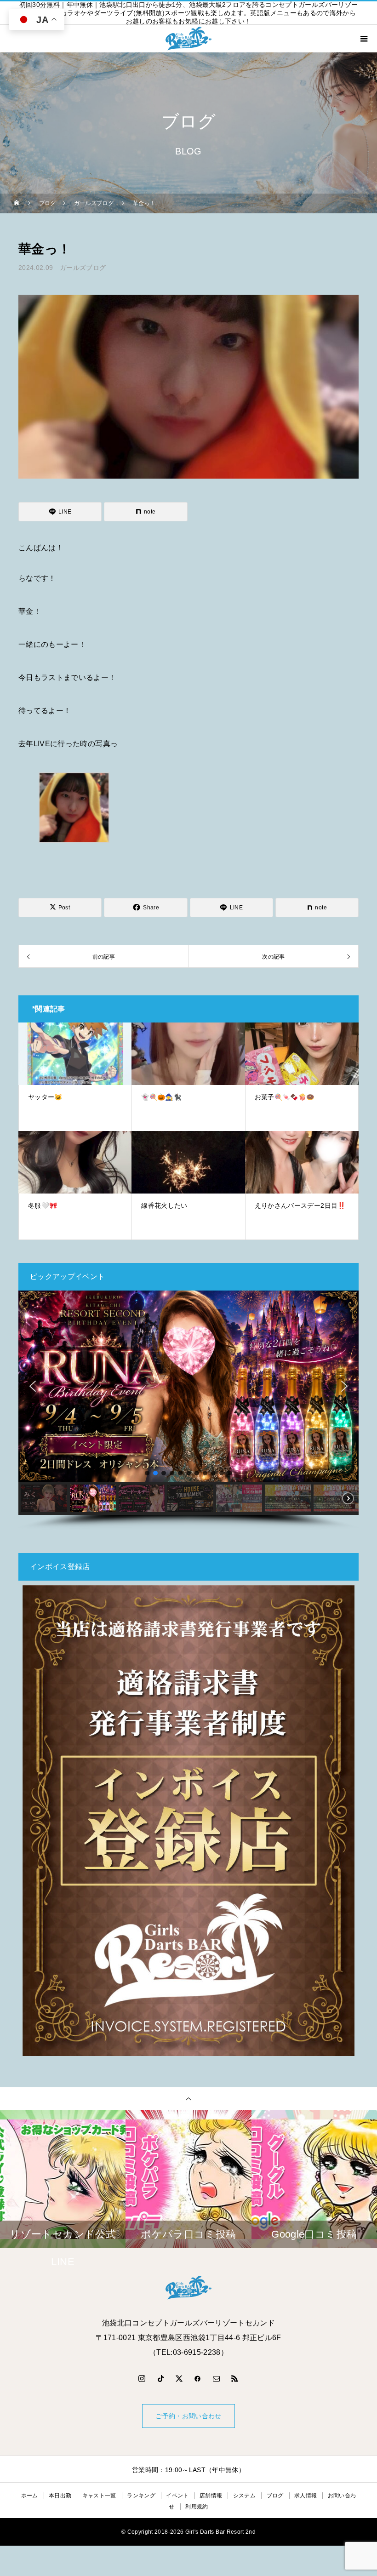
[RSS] (235, 2378)
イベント (177, 2496)
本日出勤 (60, 2496)
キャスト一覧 (99, 2496)
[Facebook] (198, 2378)
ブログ (275, 2496)
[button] (33, 1386)
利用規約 (197, 2507)
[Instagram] (142, 2378)
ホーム (30, 2496)
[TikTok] (160, 2378)
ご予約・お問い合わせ (188, 2416)
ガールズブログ (83, 268)
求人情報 (306, 2496)
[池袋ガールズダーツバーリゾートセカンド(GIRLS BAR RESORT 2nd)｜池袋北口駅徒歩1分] (188, 2288)
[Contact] (217, 2378)
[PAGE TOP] (188, 2099)
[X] (179, 2378)
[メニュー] (363, 39)
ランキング (141, 2496)
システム (244, 2496)
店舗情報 (211, 2496)
